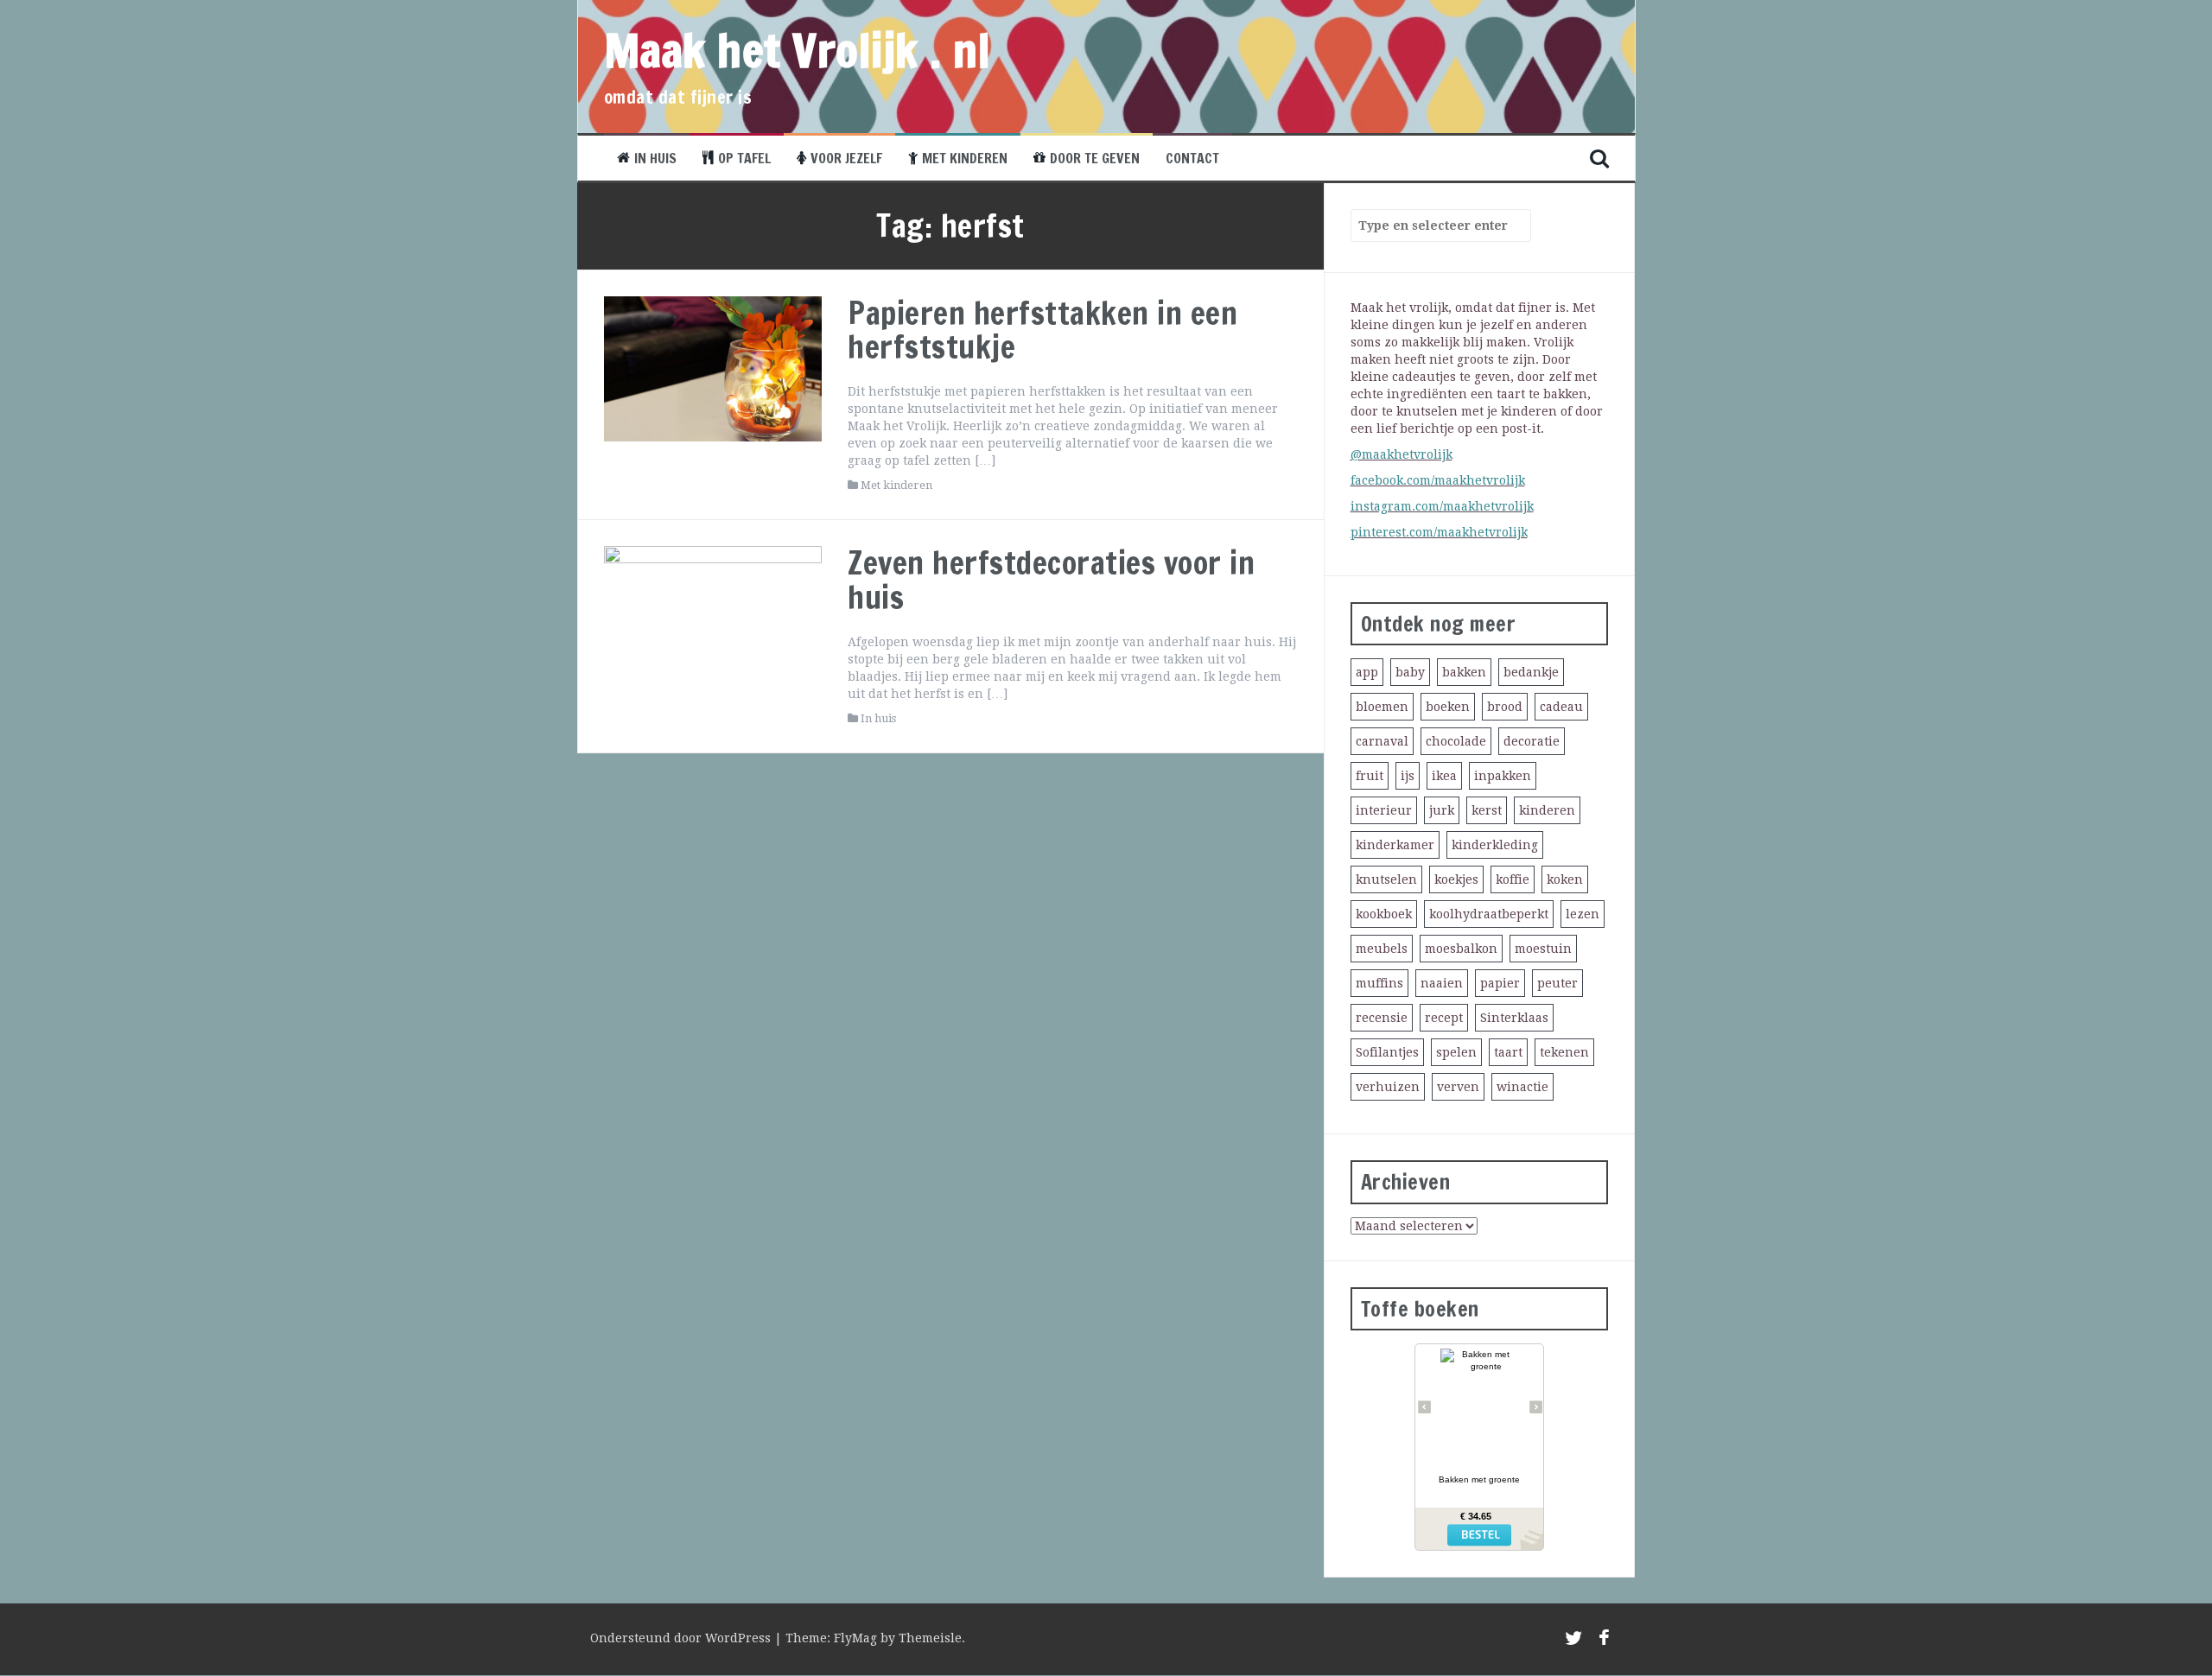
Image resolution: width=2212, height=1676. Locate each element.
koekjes (1456, 879)
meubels (1382, 949)
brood (1505, 707)
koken (1565, 879)
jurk (1442, 810)
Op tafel (744, 158)
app (1367, 672)
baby (1410, 672)
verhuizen (1388, 1087)
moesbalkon (1461, 949)
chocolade (1456, 741)
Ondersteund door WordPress (682, 1638)
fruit (1370, 776)
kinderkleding (1495, 845)
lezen (1583, 914)
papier (1500, 983)
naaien (1442, 983)
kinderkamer (1395, 845)
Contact (1192, 158)
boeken (1448, 707)
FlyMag (855, 1638)
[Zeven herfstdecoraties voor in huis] (713, 618)
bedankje (1531, 672)
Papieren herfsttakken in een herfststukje (1042, 330)
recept (1444, 1018)
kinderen (1547, 810)
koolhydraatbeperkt (1489, 914)
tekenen (1564, 1052)
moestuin (1543, 949)
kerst (1487, 810)
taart (1508, 1052)
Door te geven (1095, 158)
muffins (1379, 983)
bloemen (1382, 707)
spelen (1456, 1052)
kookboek (1384, 914)
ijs (1408, 776)
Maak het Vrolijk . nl (798, 50)
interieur (1384, 810)
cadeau (1561, 707)
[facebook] (1604, 1641)
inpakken (1503, 776)
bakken (1464, 672)
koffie (1513, 879)
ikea (1444, 776)
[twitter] (1573, 1641)
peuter (1557, 983)
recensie (1382, 1018)
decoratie (1532, 741)
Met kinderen (965, 158)
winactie (1522, 1087)
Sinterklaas (1514, 1018)
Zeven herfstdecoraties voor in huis (1051, 580)
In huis (655, 158)
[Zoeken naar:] (1433, 225)
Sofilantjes (1387, 1052)
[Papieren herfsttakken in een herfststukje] (713, 367)
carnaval (1382, 741)
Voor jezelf (846, 158)
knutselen (1386, 879)
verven (1458, 1087)
